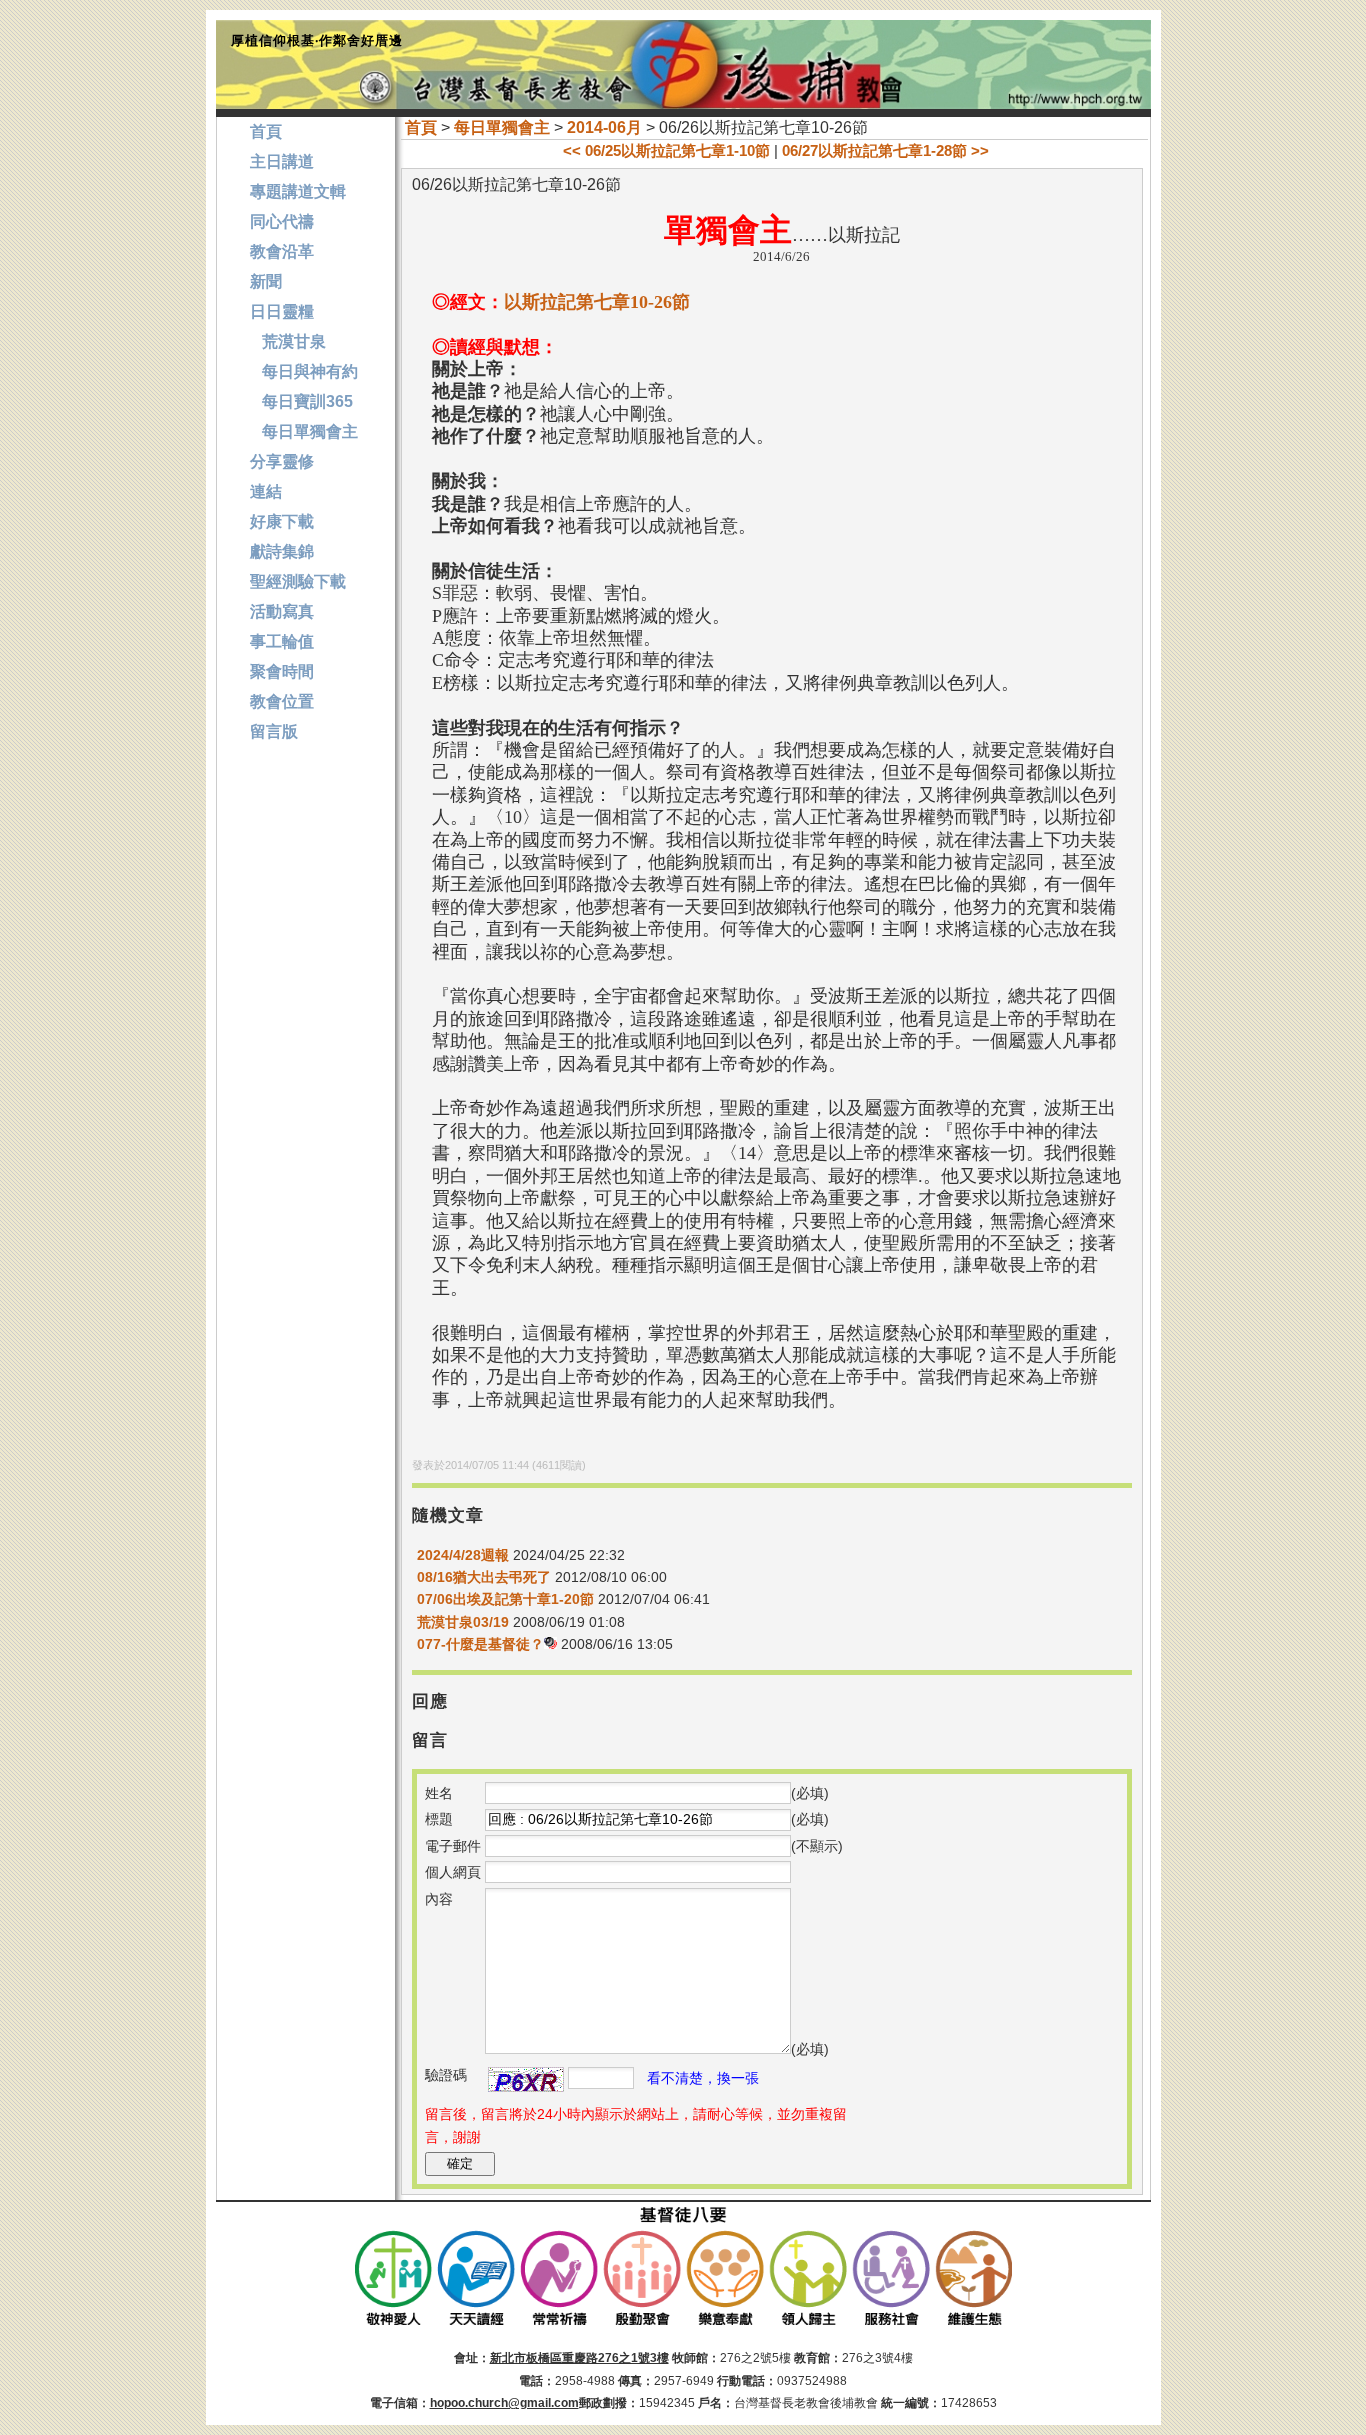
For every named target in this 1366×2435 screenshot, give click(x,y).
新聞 (266, 281)
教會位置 (282, 701)
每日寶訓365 (301, 401)
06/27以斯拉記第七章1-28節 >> (885, 150)
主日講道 (282, 161)
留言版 (274, 731)
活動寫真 (282, 611)
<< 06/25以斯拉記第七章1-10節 (666, 150)
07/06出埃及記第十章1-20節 (505, 1599)
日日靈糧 (282, 311)
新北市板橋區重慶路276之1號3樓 (579, 2358)
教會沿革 (282, 251)
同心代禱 (282, 221)
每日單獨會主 (502, 127)
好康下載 (282, 521)
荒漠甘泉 (288, 341)
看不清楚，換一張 (703, 2078)
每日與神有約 (304, 371)
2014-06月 (604, 127)
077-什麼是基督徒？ (480, 1644)
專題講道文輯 (298, 191)
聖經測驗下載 (298, 581)
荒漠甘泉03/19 (463, 1622)
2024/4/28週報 (463, 1555)
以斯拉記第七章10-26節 (597, 302)
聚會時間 (282, 671)
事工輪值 (282, 641)
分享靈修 (282, 461)
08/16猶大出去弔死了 (484, 1577)
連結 (266, 491)
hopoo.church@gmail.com (504, 2403)
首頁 (421, 127)
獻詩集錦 (282, 551)
